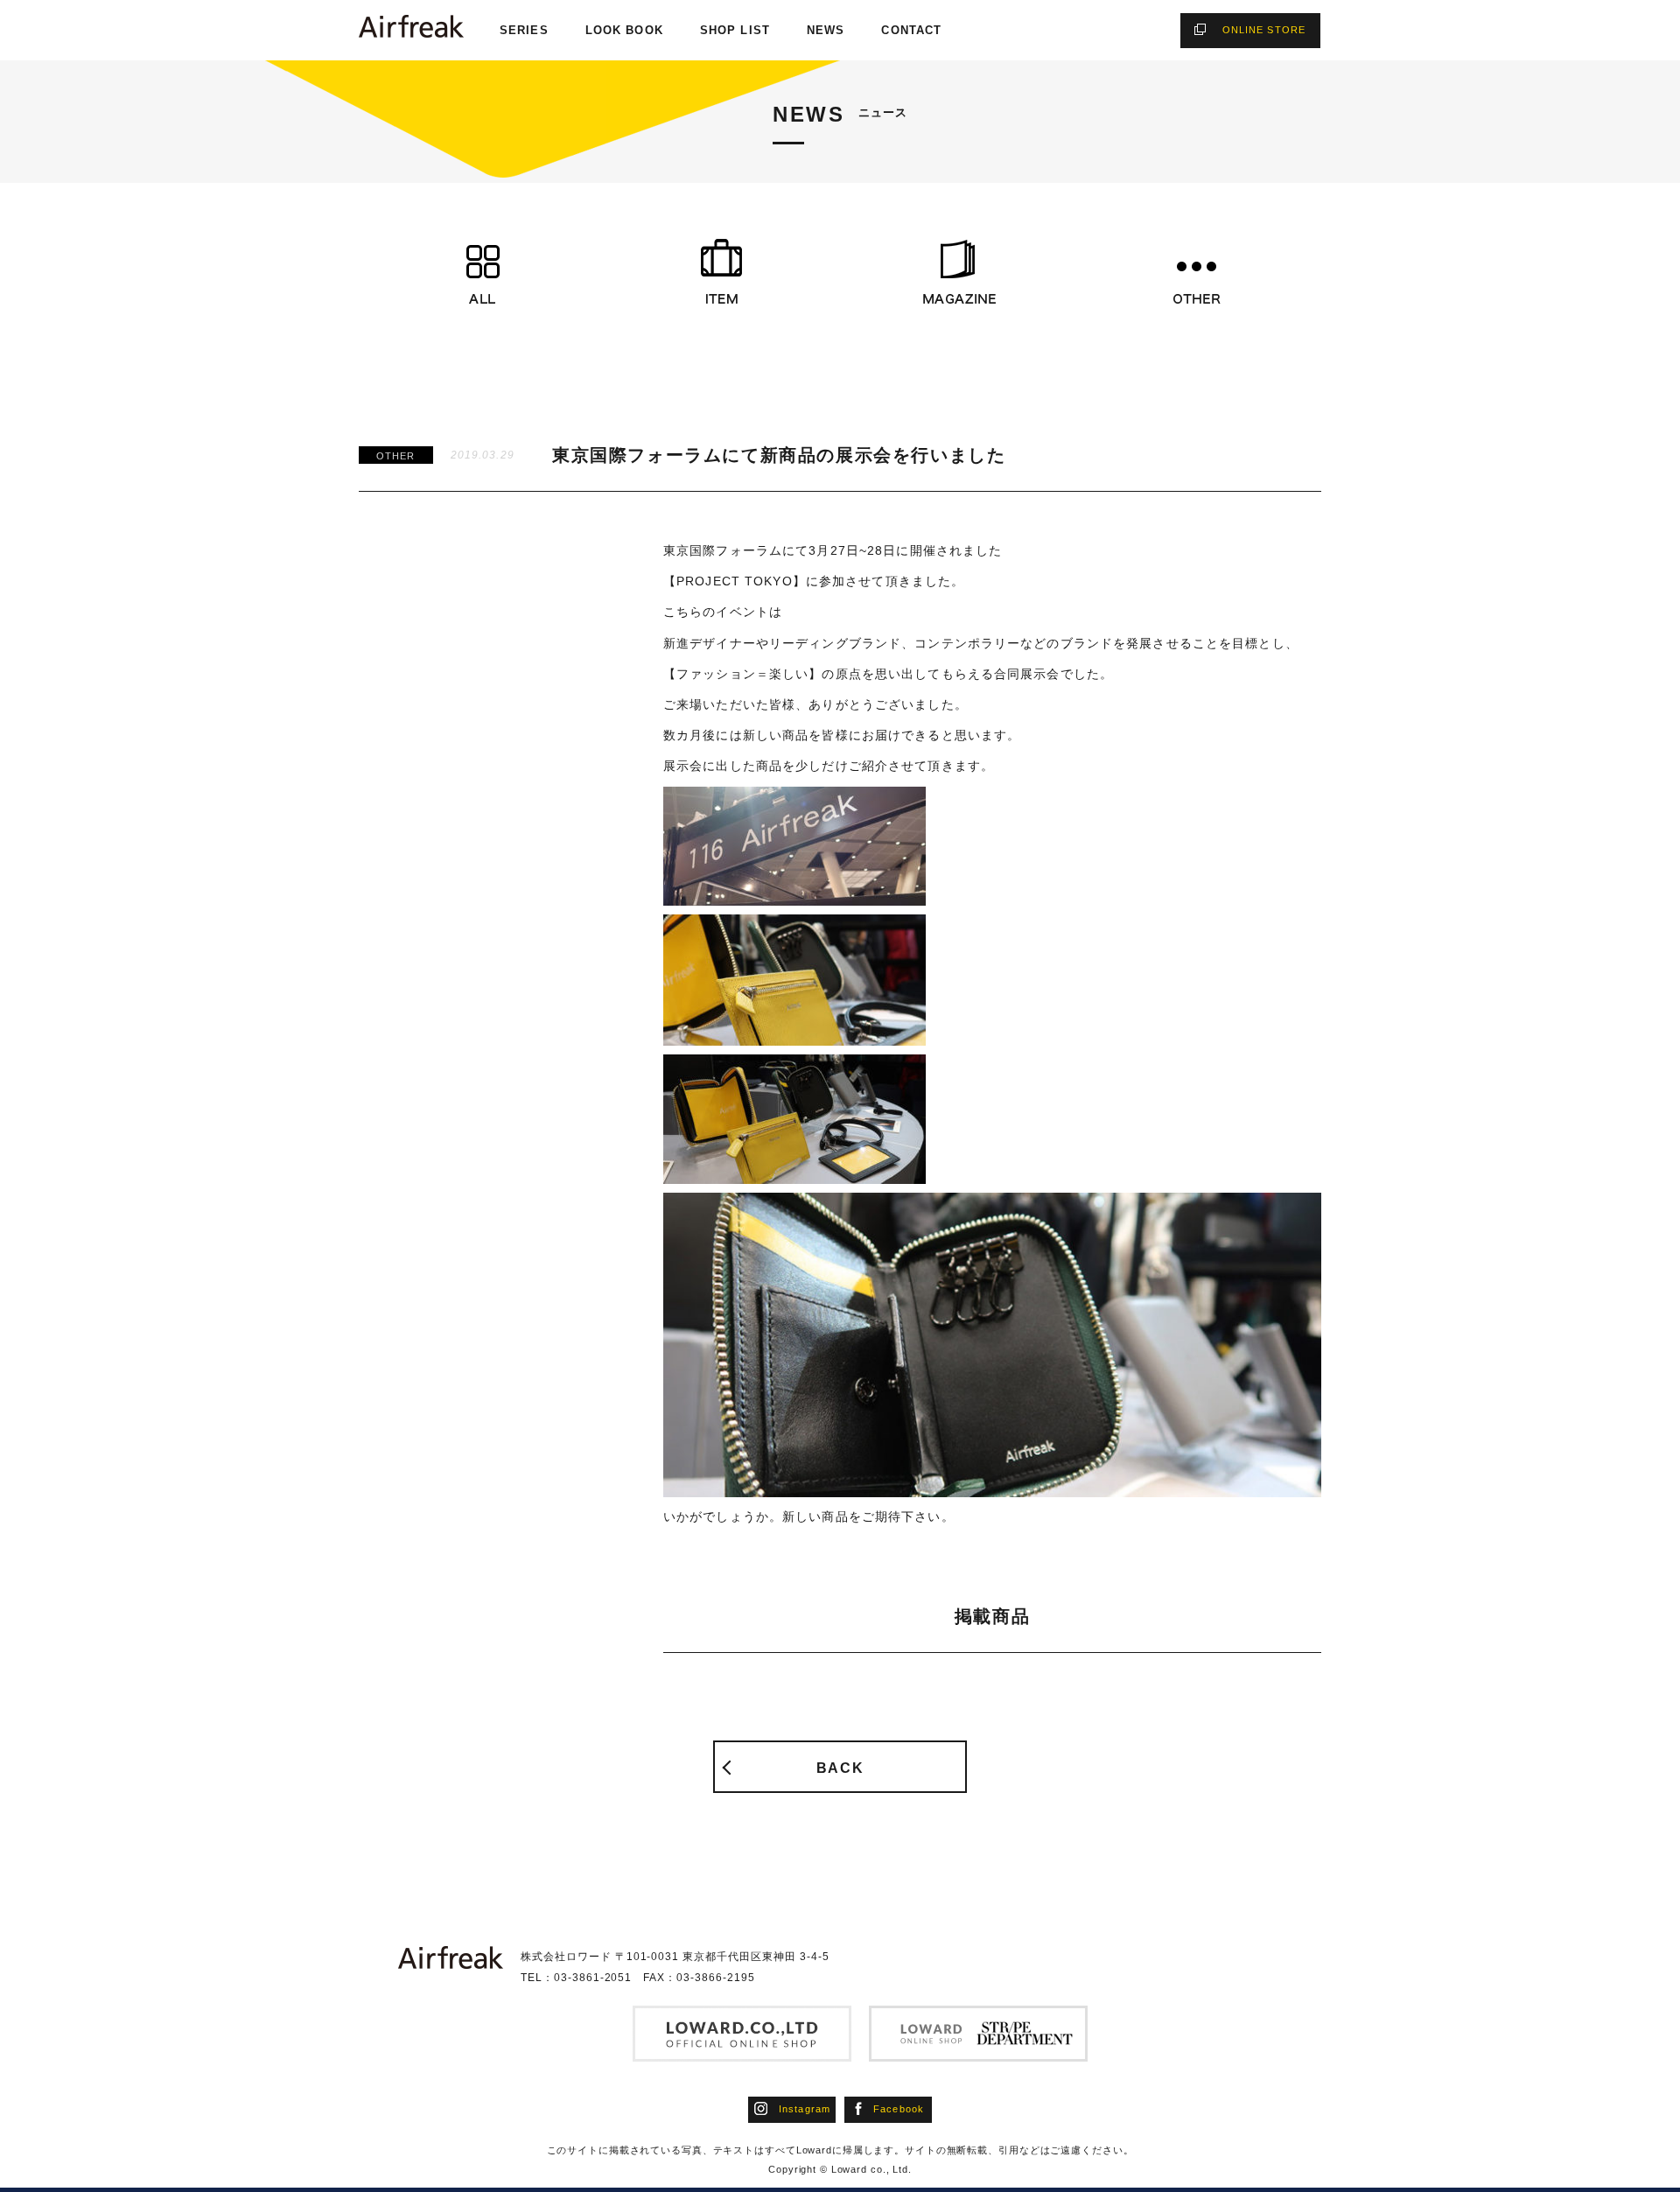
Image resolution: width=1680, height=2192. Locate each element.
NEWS (826, 30)
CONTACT (911, 30)
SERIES (524, 30)
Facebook (899, 2109)
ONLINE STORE (1264, 30)
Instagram (805, 2109)
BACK (840, 1768)
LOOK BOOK (624, 30)
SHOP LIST (735, 30)
